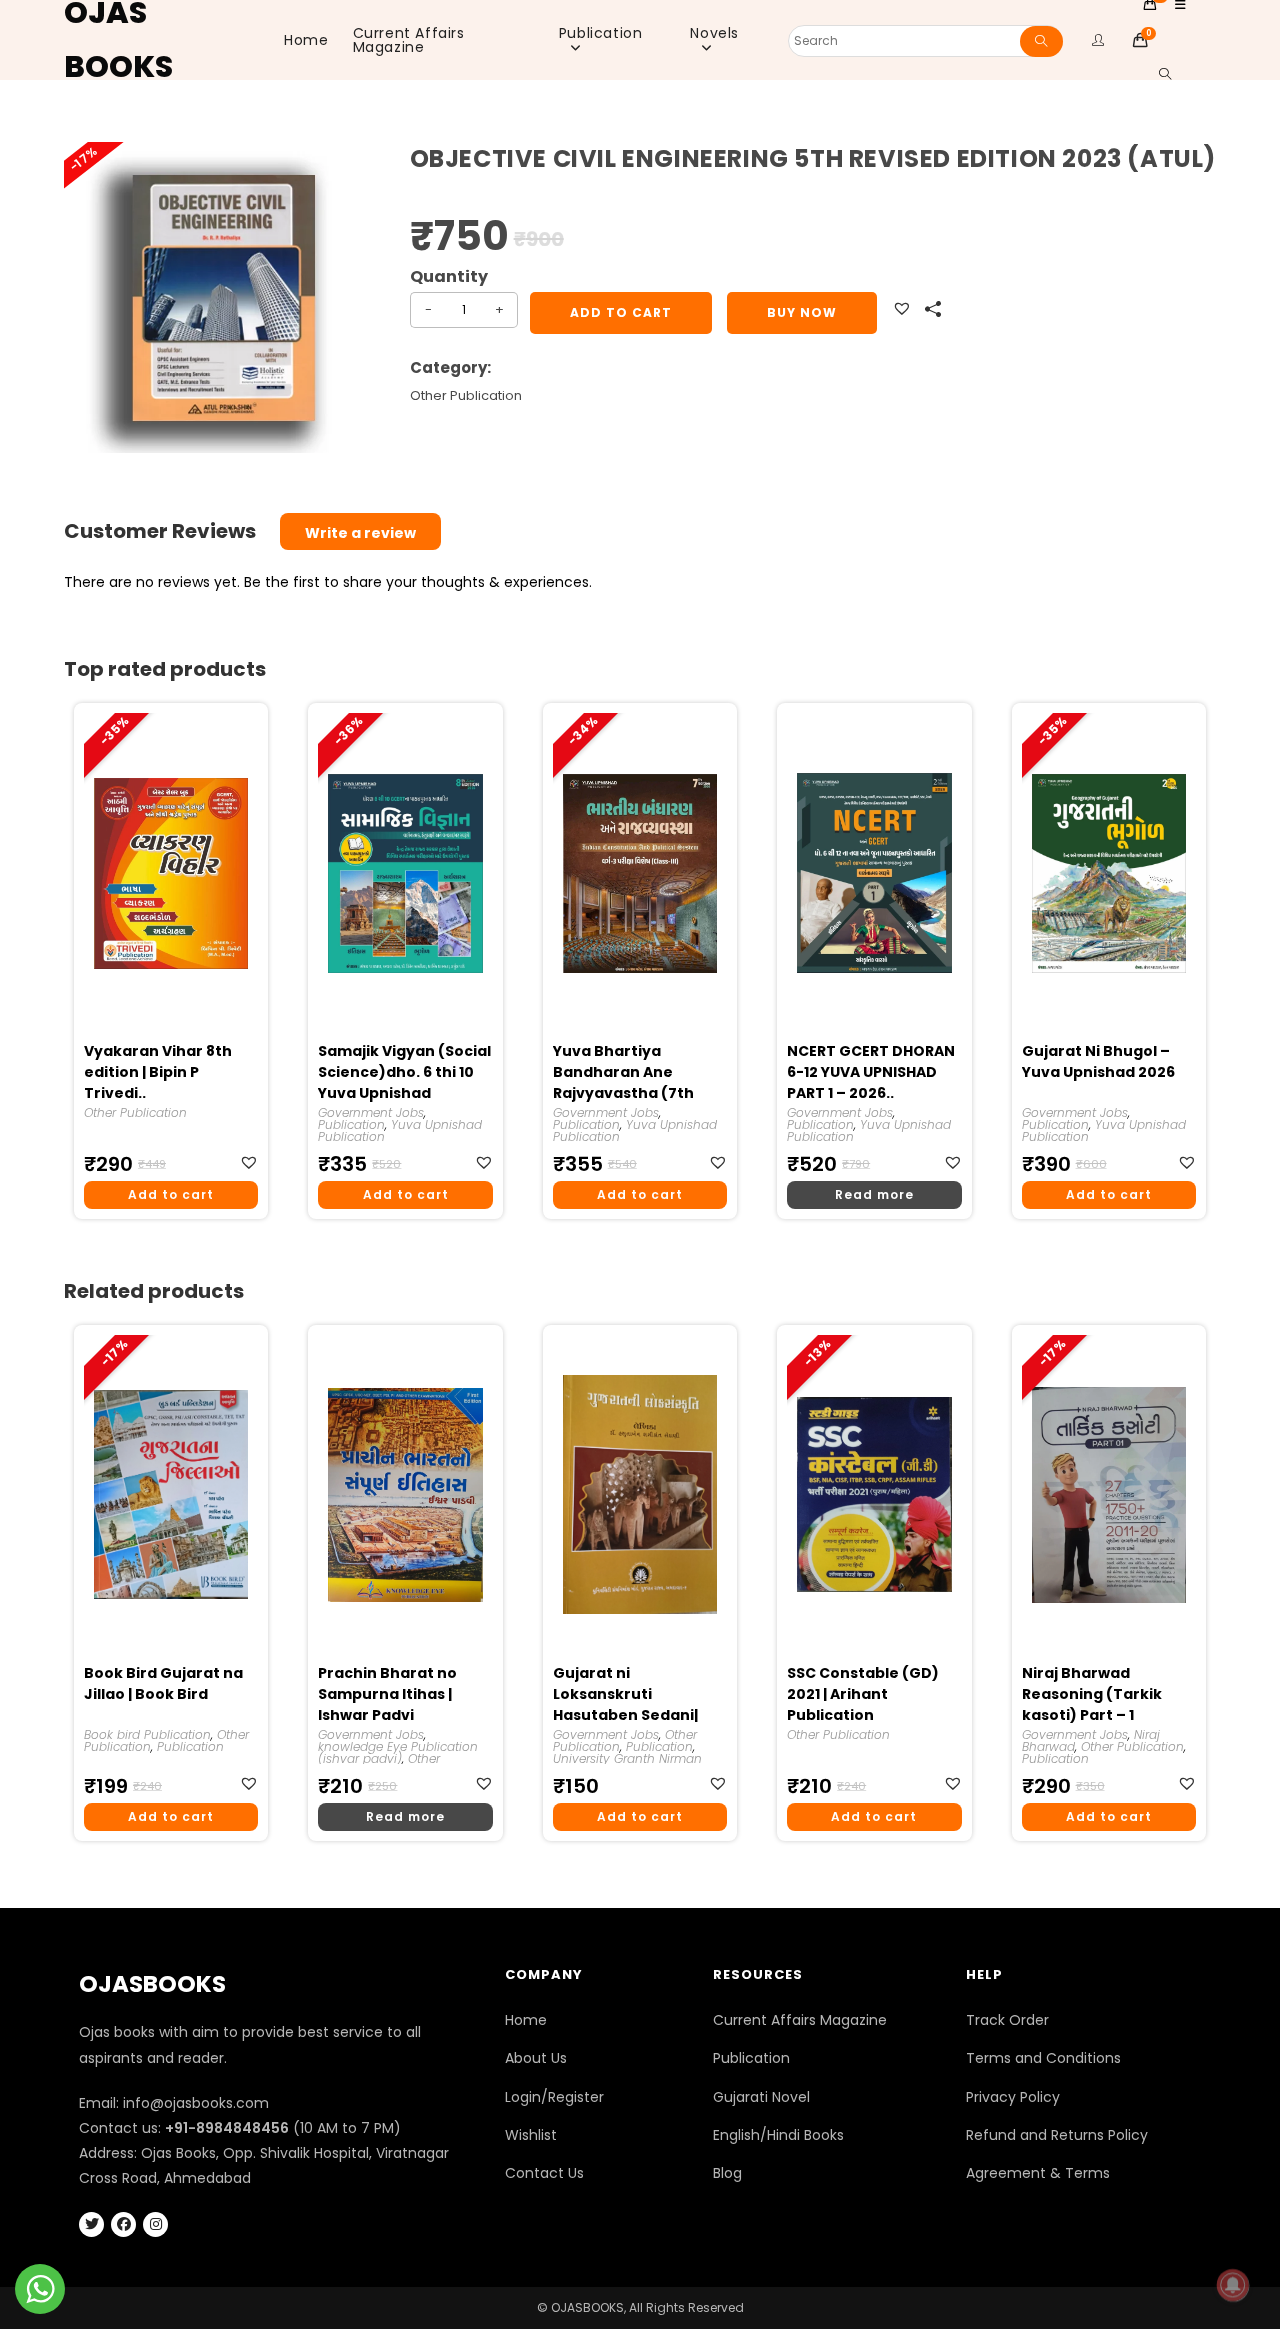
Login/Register (554, 2097)
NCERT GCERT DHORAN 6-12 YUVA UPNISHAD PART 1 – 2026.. (871, 1072)
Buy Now (802, 312)
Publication (351, 1124)
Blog (727, 2173)
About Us (536, 2058)
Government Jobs (371, 1112)
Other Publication (466, 395)
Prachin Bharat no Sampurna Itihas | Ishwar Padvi (387, 1694)
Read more (874, 1194)
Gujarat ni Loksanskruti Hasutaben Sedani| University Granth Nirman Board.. (625, 1695)
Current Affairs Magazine (800, 2020)
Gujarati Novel (761, 2097)
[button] (904, 309)
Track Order (1007, 2020)
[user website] (1098, 40)
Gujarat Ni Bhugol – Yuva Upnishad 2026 (1098, 1061)
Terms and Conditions (1043, 2058)
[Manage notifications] (1233, 2285)
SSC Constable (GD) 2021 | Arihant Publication (863, 1694)
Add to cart (621, 312)
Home (526, 2020)
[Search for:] (1158, 74)
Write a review (360, 533)
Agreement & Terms (1038, 2173)
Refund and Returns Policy (1057, 2135)
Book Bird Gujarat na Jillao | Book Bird (163, 1683)
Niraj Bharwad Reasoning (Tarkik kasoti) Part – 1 (1092, 1694)
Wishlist (531, 2135)
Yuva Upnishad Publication (400, 1130)
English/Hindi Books (778, 2135)
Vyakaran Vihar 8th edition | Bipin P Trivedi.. (158, 1072)
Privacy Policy (1013, 2097)
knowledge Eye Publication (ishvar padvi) (398, 1752)
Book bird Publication (147, 1734)
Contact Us (544, 2173)
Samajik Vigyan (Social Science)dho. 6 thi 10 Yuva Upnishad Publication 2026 (404, 1073)
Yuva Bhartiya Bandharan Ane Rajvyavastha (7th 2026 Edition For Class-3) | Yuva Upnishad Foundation (639, 1073)
